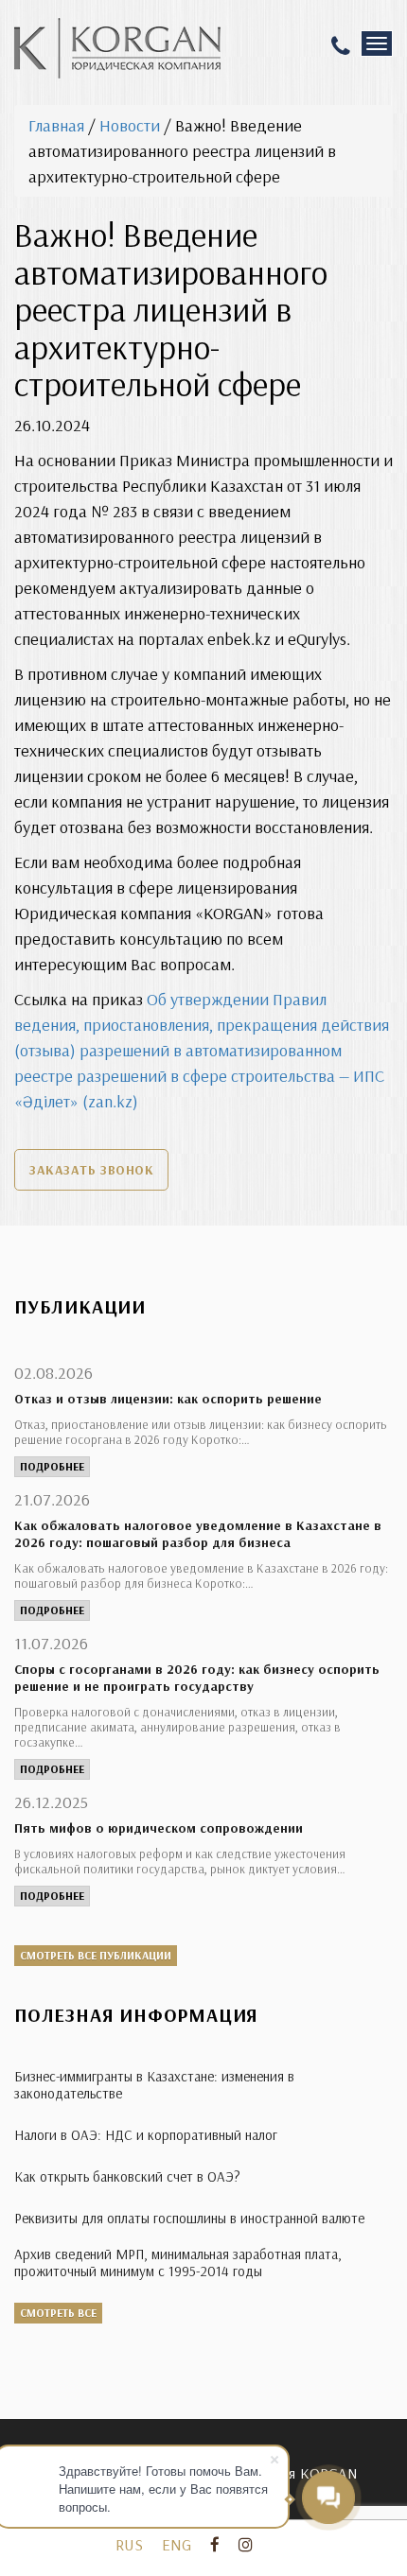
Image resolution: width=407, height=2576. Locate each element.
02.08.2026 (53, 1373)
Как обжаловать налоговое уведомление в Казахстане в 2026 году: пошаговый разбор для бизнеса (198, 1534)
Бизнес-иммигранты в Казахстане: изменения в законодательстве (154, 2085)
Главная (56, 125)
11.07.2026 (51, 1643)
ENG (177, 2544)
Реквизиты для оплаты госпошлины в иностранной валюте (189, 2218)
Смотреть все (58, 2313)
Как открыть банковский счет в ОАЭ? (127, 2176)
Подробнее (52, 1466)
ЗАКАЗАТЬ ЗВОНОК (91, 1170)
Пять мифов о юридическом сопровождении (159, 1828)
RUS (129, 2544)
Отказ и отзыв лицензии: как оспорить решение (168, 1399)
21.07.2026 (52, 1499)
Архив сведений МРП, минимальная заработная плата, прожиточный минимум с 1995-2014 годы (178, 2263)
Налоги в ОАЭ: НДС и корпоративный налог (146, 2135)
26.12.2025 (51, 1802)
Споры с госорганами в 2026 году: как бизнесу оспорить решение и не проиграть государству (197, 1678)
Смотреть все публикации (96, 1955)
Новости (130, 125)
